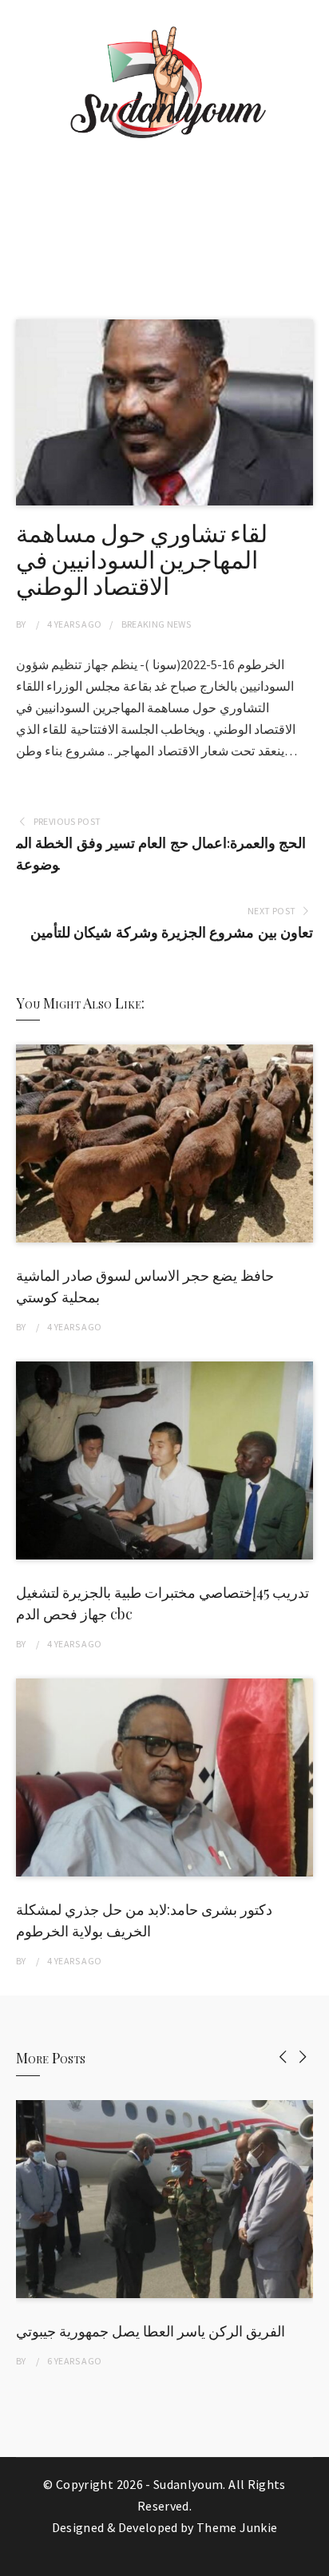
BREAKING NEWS (157, 624)
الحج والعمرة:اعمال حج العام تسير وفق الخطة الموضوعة (161, 854)
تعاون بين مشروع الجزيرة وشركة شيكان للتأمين (172, 932)
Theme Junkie (237, 2527)
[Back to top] (313, 2560)
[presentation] (283, 2057)
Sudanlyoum (188, 2484)
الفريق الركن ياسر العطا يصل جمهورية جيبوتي (151, 2331)
